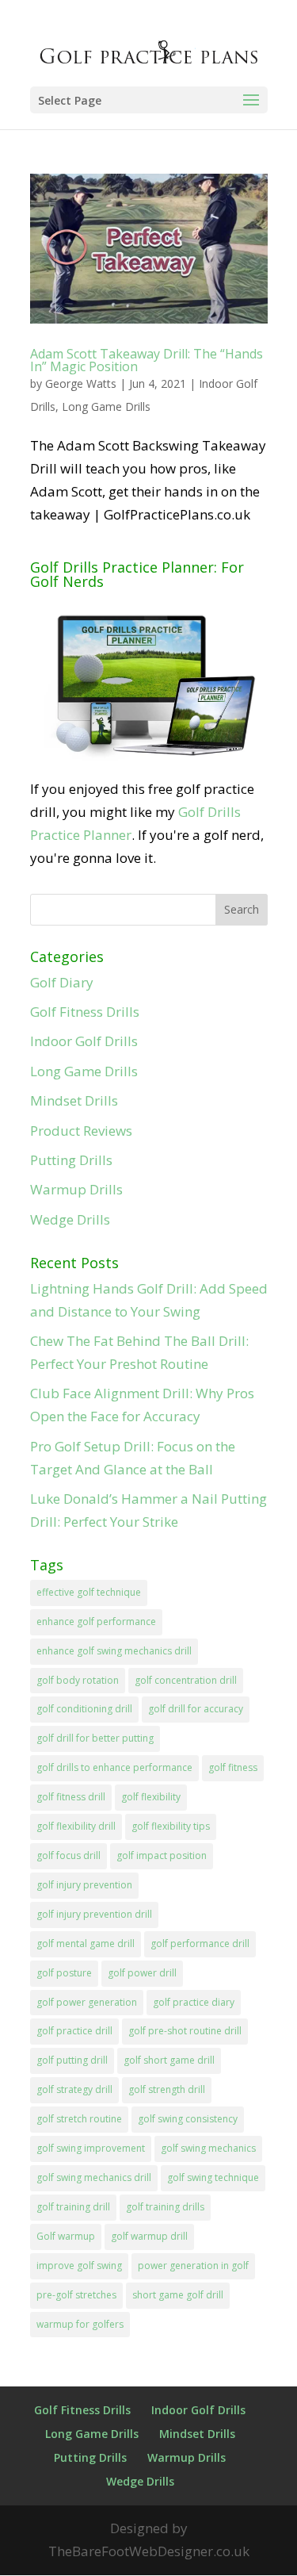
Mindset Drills (74, 1100)
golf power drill (142, 1973)
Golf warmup (66, 2236)
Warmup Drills (76, 1189)
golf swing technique (213, 2177)
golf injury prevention (84, 1885)
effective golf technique (89, 1592)
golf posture (64, 1973)
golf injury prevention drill (94, 1914)
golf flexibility (151, 1797)
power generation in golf (193, 2265)
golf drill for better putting (95, 1738)
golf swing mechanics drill (94, 2177)
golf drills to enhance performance (114, 1767)
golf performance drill (200, 1943)
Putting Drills (71, 1160)
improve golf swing (79, 2265)
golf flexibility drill (76, 1826)
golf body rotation (78, 1680)
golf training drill (73, 2207)
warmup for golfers (80, 2324)
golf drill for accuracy (196, 1709)
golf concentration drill (186, 1680)
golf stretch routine (79, 2119)
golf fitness (233, 1767)
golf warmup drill (149, 2236)
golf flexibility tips (171, 1826)
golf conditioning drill (84, 1709)
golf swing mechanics (208, 2148)
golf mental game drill (86, 1943)
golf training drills (165, 2207)
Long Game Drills (106, 406)
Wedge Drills (70, 1219)
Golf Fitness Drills (85, 1012)
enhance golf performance (96, 1621)
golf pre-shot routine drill (185, 2031)
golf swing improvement (91, 2148)
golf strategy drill (74, 2089)
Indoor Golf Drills (84, 1041)
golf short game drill (169, 2060)
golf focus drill (69, 1855)
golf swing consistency (188, 2119)
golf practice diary (194, 2002)
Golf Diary (62, 982)
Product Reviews (81, 1131)
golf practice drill (74, 2031)
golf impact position (162, 1855)
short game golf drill (178, 2295)
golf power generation (87, 2002)
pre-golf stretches (76, 2295)
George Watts (81, 383)
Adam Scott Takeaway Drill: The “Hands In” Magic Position (147, 360)
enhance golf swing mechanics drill (114, 1651)
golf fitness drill (71, 1797)
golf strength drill (167, 2089)
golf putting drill (72, 2060)
